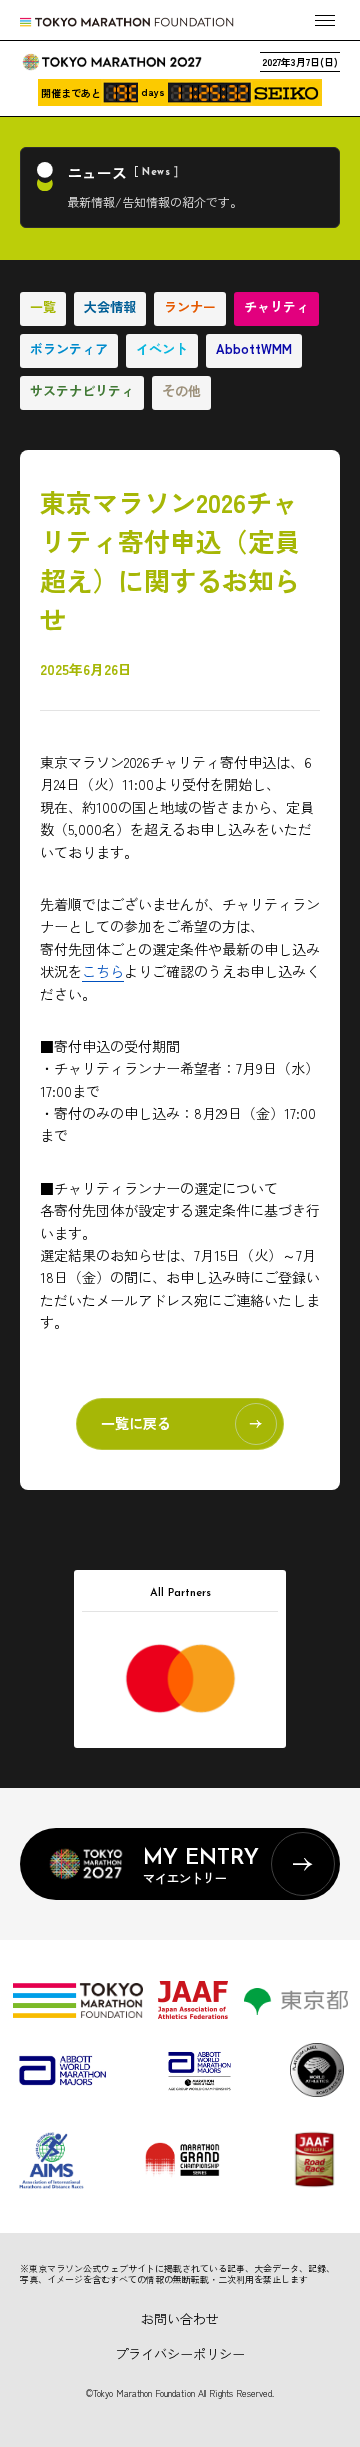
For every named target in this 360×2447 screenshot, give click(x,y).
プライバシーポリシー (180, 2353)
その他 (181, 390)
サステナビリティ (82, 390)
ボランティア (69, 348)
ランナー (190, 306)
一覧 (43, 306)
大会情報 (110, 306)
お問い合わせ (180, 2318)
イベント (162, 348)
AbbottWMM (254, 348)
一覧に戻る (136, 1423)
